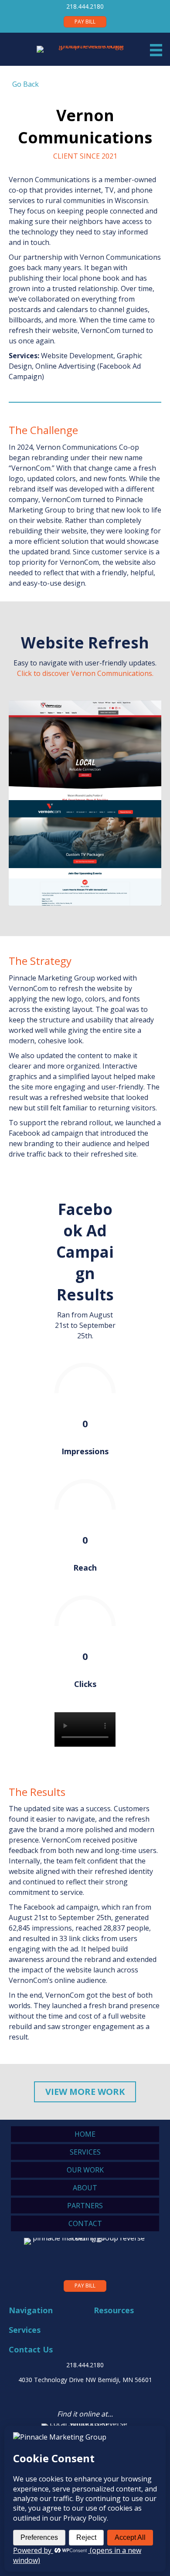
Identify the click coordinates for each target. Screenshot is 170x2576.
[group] (85, 1395)
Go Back (24, 84)
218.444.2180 (85, 6)
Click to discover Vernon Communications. (85, 673)
